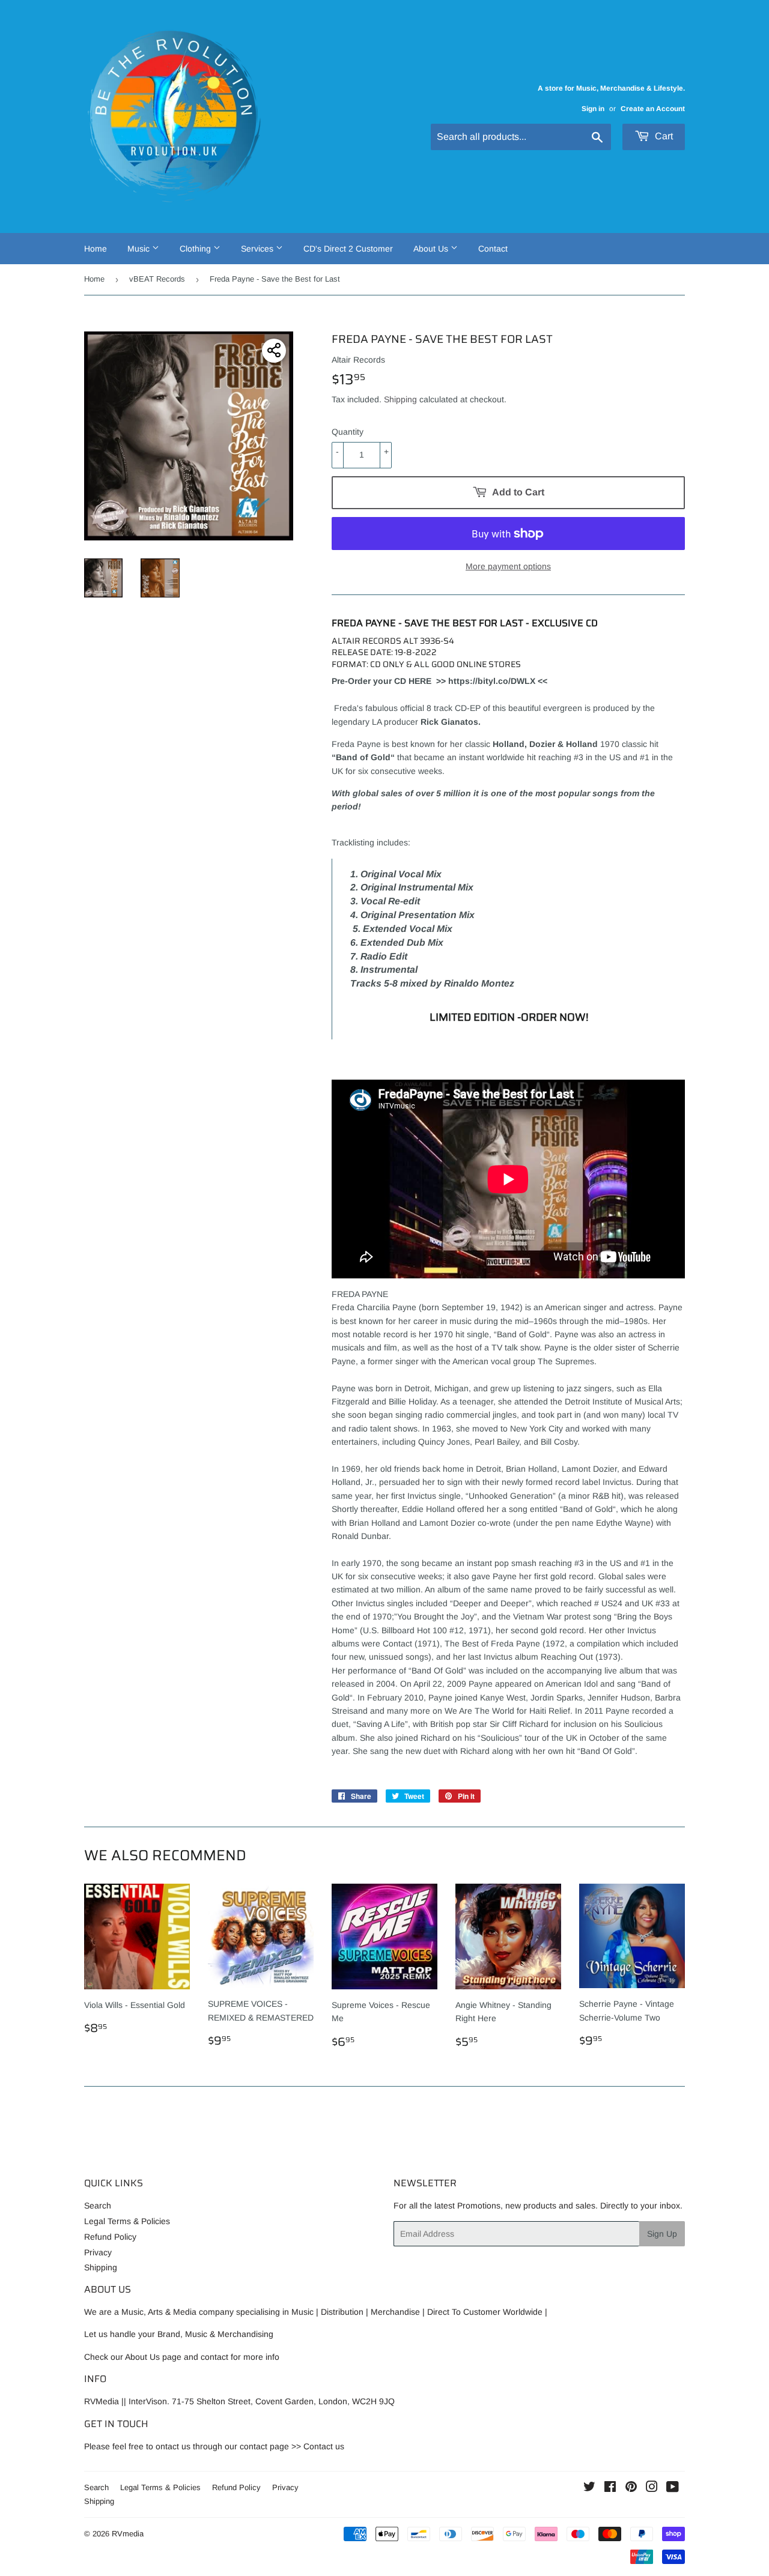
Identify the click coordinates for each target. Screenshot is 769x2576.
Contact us (324, 2446)
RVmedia (128, 2534)
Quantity (348, 432)
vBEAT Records (157, 279)
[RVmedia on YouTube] (673, 2488)
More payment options (508, 566)
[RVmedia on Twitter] (589, 2488)
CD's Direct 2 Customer (348, 249)
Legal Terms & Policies (127, 2221)
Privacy (98, 2252)
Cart (663, 136)
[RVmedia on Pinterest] (631, 2488)
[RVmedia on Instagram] (652, 2488)
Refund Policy (110, 2237)
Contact (493, 249)
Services (258, 249)
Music (140, 249)
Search (98, 2206)
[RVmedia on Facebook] (610, 2488)
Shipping (400, 399)
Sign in (593, 109)
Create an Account (653, 109)
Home (96, 249)
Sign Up (662, 2234)
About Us (432, 249)
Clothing (196, 249)
